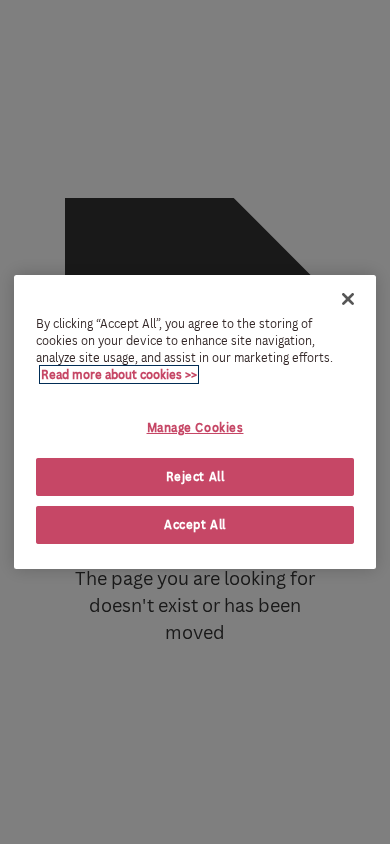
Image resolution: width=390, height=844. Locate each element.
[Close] (348, 299)
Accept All (195, 524)
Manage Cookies (195, 427)
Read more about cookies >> (119, 374)
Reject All (195, 476)
